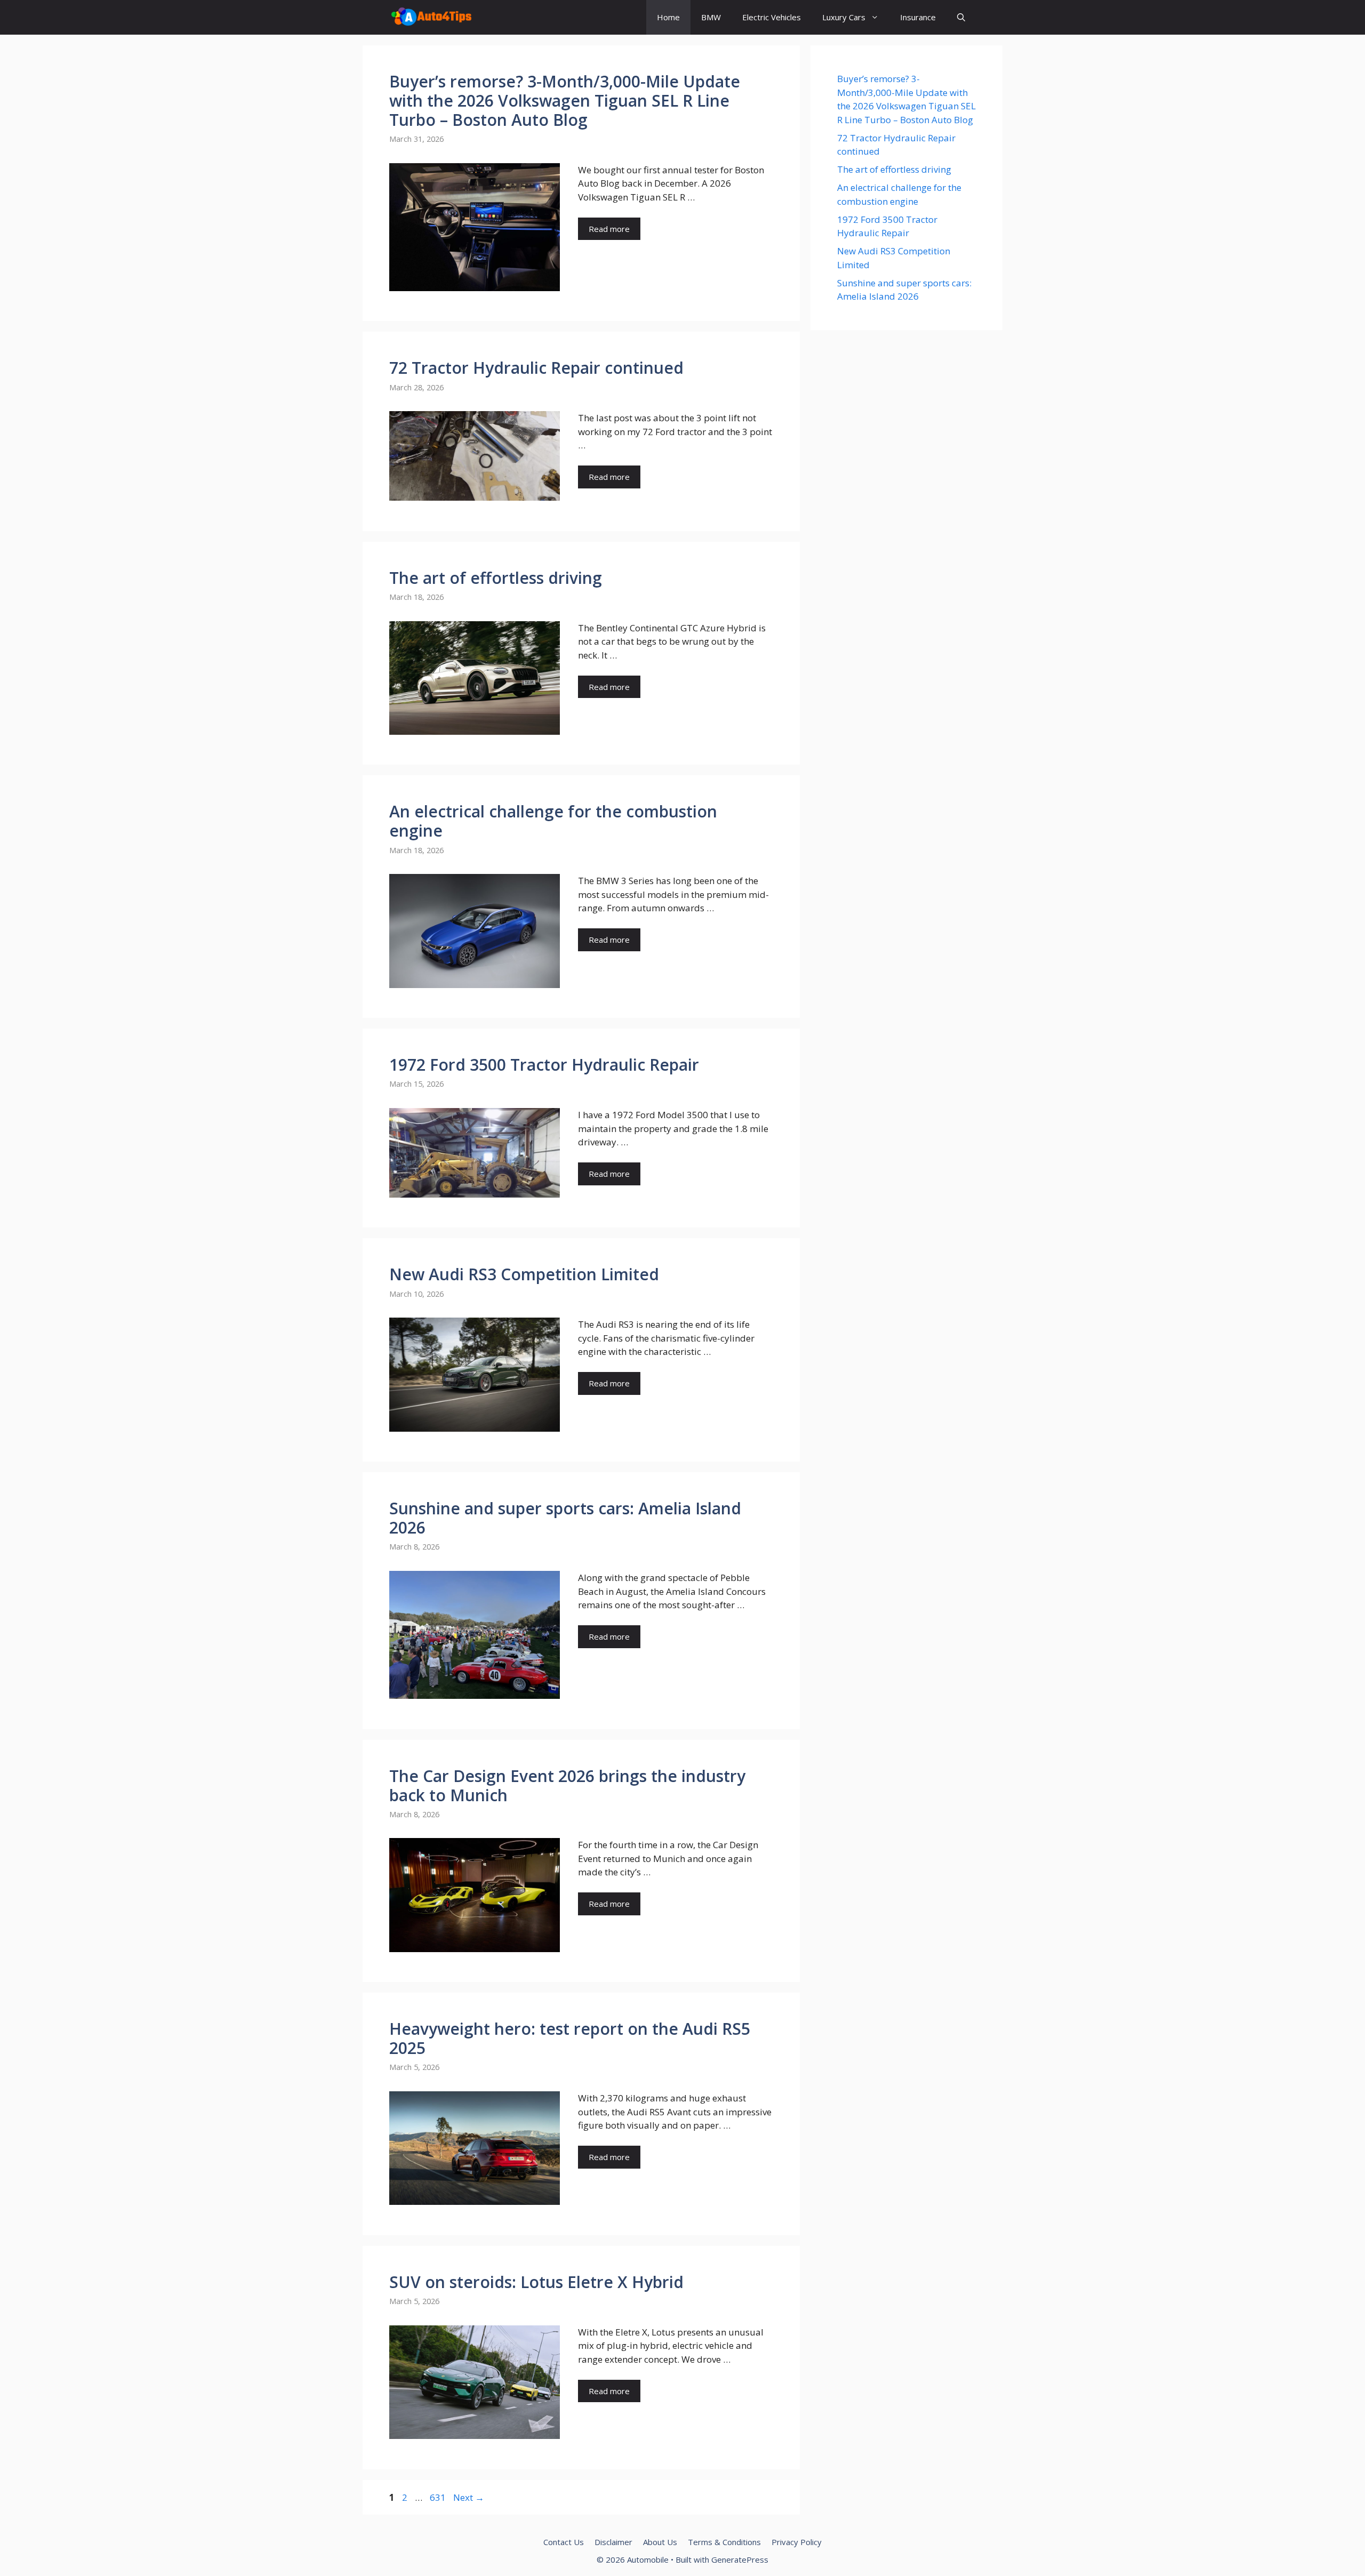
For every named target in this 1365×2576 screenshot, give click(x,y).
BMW (711, 17)
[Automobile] (431, 17)
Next (469, 2497)
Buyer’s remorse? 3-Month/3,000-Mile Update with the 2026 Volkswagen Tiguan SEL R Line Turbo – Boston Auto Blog (565, 101)
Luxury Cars (844, 17)
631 (439, 2497)
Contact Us (564, 2542)
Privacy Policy (797, 2542)
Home (668, 17)
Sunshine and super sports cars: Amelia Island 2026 (565, 1518)
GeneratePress (740, 2559)
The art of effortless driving (496, 578)
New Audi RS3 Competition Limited (524, 1274)
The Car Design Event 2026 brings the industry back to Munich (567, 1785)
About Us (660, 2542)
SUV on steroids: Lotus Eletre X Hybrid (536, 2282)
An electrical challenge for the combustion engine (553, 821)
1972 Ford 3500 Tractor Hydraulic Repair (544, 1065)
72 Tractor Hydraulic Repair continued (536, 368)
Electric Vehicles (772, 17)
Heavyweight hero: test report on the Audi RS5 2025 (570, 2038)
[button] (961, 17)
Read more (609, 229)
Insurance (918, 17)
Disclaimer (613, 2542)
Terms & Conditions (724, 2542)
